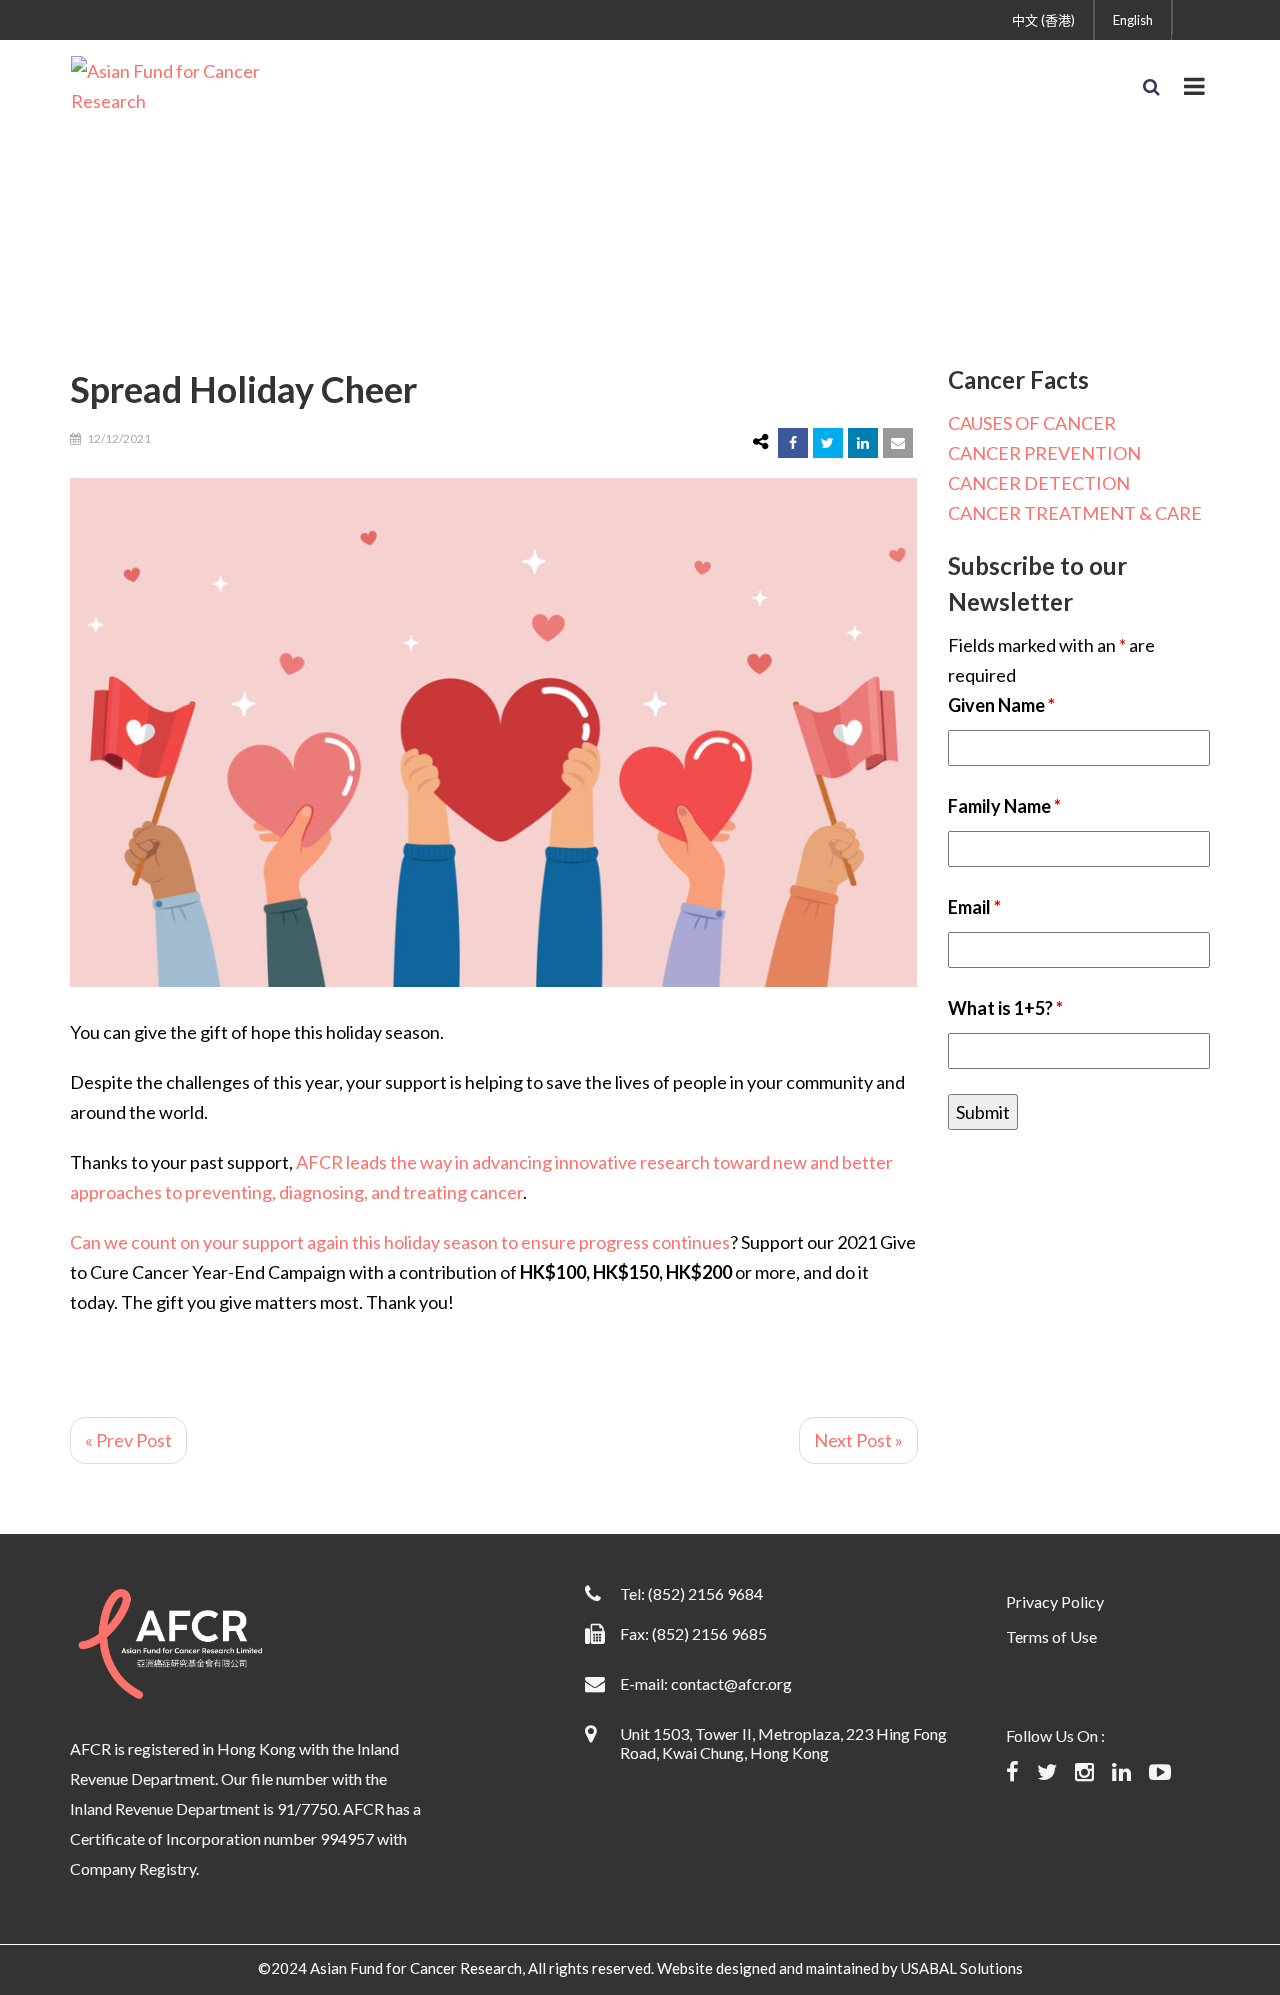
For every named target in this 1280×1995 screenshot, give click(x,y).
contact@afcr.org (731, 1683)
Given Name (1001, 705)
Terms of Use (1051, 1636)
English (1133, 20)
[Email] (898, 443)
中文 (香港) (1043, 20)
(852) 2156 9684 (705, 1593)
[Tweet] (828, 443)
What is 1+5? (1005, 1008)
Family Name (1004, 806)
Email (974, 907)
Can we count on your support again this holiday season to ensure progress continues (400, 1242)
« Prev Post (128, 1440)
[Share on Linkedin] (863, 443)
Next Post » (858, 1440)
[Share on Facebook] (793, 443)
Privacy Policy (1055, 1601)
